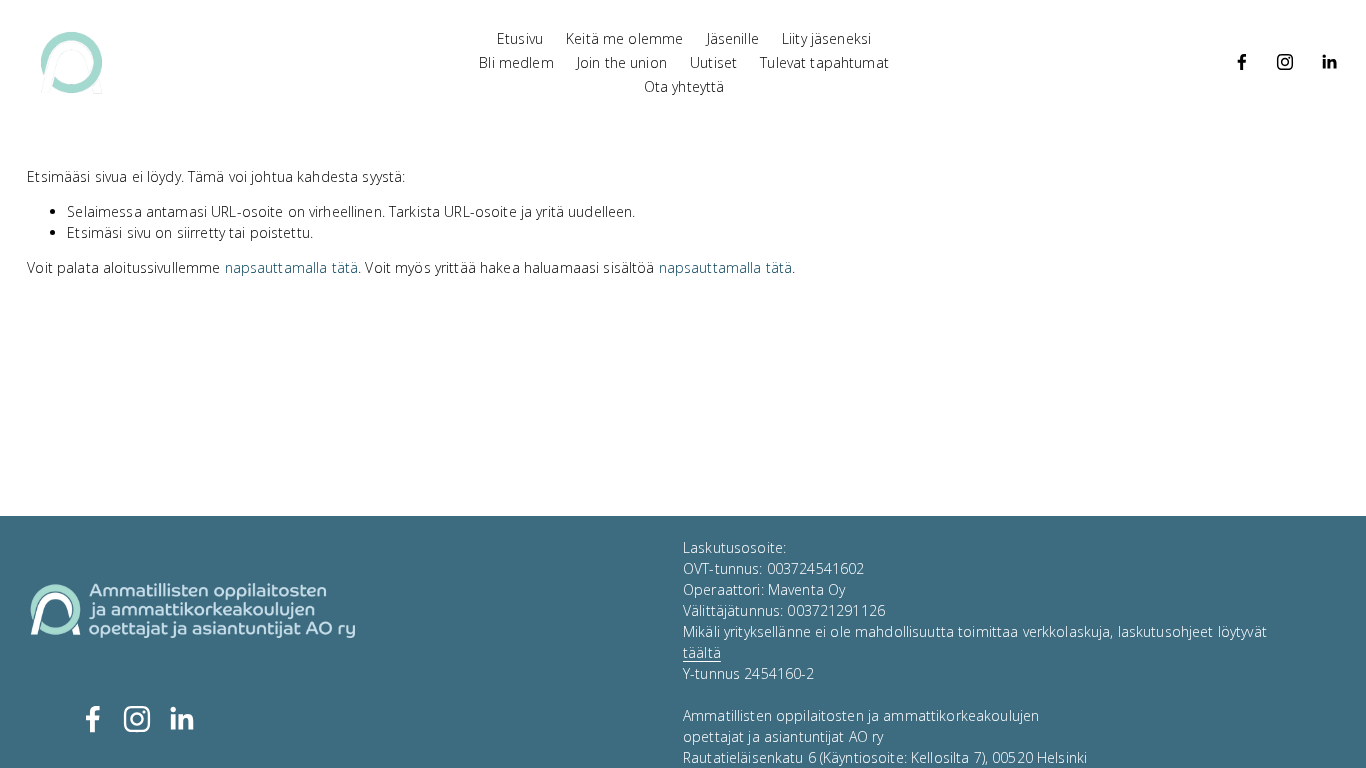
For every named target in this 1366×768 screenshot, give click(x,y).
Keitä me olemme (624, 38)
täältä (702, 652)
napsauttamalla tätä (292, 267)
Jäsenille (733, 38)
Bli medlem (516, 62)
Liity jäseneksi (826, 38)
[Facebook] (1242, 62)
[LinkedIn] (1329, 62)
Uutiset (713, 62)
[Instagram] (1285, 62)
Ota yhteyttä (684, 86)
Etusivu (520, 38)
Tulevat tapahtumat (824, 62)
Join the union (622, 62)
